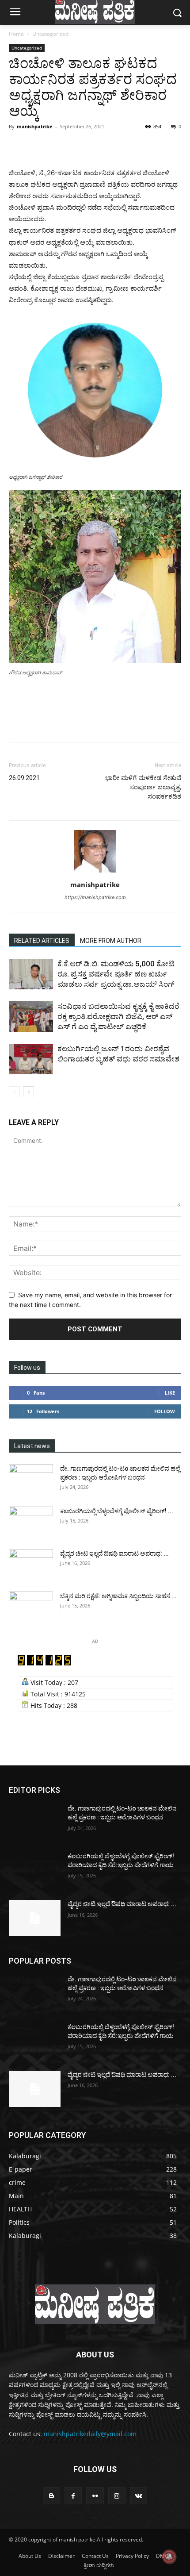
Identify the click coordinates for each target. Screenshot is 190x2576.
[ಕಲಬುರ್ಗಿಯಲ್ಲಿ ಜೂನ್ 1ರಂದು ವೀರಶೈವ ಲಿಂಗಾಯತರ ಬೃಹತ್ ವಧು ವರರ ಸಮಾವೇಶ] (31, 1059)
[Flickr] (95, 2496)
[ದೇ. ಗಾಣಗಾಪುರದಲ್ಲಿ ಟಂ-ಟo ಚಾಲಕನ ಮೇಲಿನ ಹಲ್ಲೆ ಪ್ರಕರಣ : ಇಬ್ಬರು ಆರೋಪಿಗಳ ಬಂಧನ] (31, 1480)
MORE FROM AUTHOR (111, 941)
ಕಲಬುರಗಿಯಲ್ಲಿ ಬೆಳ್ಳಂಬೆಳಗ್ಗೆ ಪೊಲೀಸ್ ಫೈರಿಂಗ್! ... (117, 1511)
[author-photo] (95, 872)
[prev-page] (14, 1092)
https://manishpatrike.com (95, 897)
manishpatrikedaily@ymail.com (90, 2434)
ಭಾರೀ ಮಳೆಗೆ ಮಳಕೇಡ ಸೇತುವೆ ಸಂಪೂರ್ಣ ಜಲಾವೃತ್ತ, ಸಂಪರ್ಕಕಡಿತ (143, 787)
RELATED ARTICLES (42, 941)
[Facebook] (18, 146)
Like (170, 1393)
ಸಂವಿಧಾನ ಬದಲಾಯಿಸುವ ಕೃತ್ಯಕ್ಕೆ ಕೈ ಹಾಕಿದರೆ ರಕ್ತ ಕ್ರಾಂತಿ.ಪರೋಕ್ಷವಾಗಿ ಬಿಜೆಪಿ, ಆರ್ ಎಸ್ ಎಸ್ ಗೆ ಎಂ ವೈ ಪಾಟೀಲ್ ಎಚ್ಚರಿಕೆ (118, 1016)
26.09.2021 (24, 778)
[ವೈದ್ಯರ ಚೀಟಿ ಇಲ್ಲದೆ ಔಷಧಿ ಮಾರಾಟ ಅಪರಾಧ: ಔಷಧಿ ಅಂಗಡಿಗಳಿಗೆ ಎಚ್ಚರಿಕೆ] (31, 1565)
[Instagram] (117, 2496)
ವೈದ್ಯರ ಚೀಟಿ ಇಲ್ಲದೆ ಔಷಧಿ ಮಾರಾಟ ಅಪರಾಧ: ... (114, 1553)
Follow (165, 1411)
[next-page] (28, 1092)
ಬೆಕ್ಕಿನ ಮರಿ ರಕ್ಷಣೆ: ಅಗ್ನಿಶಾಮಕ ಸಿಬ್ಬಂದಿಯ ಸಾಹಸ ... (118, 1596)
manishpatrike (35, 126)
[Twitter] (38, 146)
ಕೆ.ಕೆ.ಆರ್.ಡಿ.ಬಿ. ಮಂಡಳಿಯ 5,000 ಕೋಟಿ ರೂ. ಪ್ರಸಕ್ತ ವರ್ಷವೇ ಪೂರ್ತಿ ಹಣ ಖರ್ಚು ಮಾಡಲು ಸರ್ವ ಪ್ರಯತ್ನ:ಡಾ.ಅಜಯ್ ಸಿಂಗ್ (116, 974)
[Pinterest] (58, 146)
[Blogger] (51, 2496)
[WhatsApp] (79, 146)
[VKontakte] (139, 2496)
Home (16, 34)
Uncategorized (50, 34)
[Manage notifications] (169, 2557)
